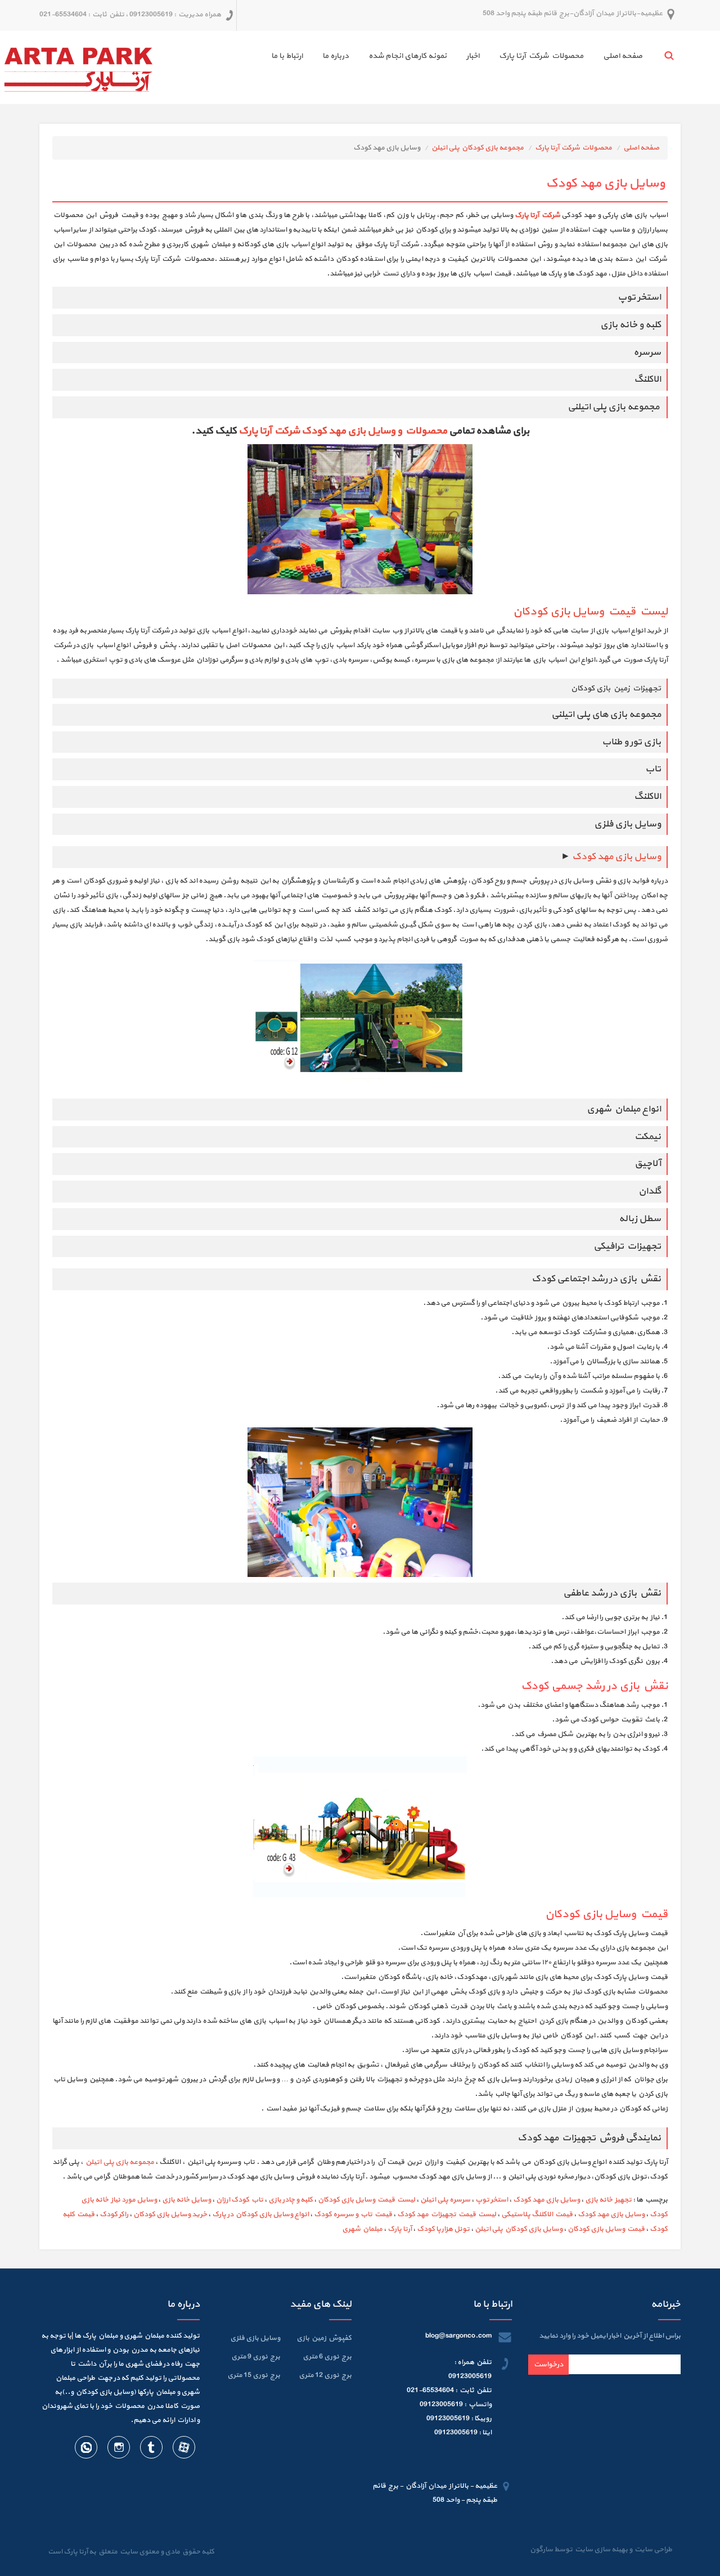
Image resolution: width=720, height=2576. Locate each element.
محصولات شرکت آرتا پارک (541, 56)
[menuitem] (613, 58)
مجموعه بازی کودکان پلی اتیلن (478, 148)
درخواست (548, 2365)
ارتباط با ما (287, 56)
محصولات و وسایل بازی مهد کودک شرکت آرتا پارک (343, 431)
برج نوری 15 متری (254, 2375)
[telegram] (151, 2450)
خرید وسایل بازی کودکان (170, 2215)
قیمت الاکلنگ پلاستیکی (537, 2215)
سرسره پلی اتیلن (445, 2200)
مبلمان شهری (362, 2229)
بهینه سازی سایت (601, 2550)
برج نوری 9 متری (256, 2357)
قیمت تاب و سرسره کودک (353, 2215)
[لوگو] (78, 67)
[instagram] (118, 2450)
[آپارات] (183, 2450)
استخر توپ (492, 2200)
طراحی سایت (652, 2550)
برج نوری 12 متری (325, 2375)
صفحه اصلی (623, 56)
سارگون (542, 2550)
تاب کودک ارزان (240, 2200)
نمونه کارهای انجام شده (408, 56)
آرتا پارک (400, 2229)
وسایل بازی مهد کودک (616, 857)
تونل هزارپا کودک (443, 2229)
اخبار (473, 56)
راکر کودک (114, 2215)
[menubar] (447, 58)
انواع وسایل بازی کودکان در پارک (260, 2215)
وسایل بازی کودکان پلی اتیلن (519, 2229)
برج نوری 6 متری (327, 2357)
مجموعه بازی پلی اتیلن (119, 2162)
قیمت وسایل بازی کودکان (606, 2229)
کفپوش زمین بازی (324, 2338)
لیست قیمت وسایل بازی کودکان (590, 612)
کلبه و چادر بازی (291, 2200)
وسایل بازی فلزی (255, 2338)
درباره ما (336, 56)
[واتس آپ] (86, 2450)
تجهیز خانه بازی (608, 2200)
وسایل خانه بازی (186, 2200)
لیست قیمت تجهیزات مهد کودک (447, 2215)
